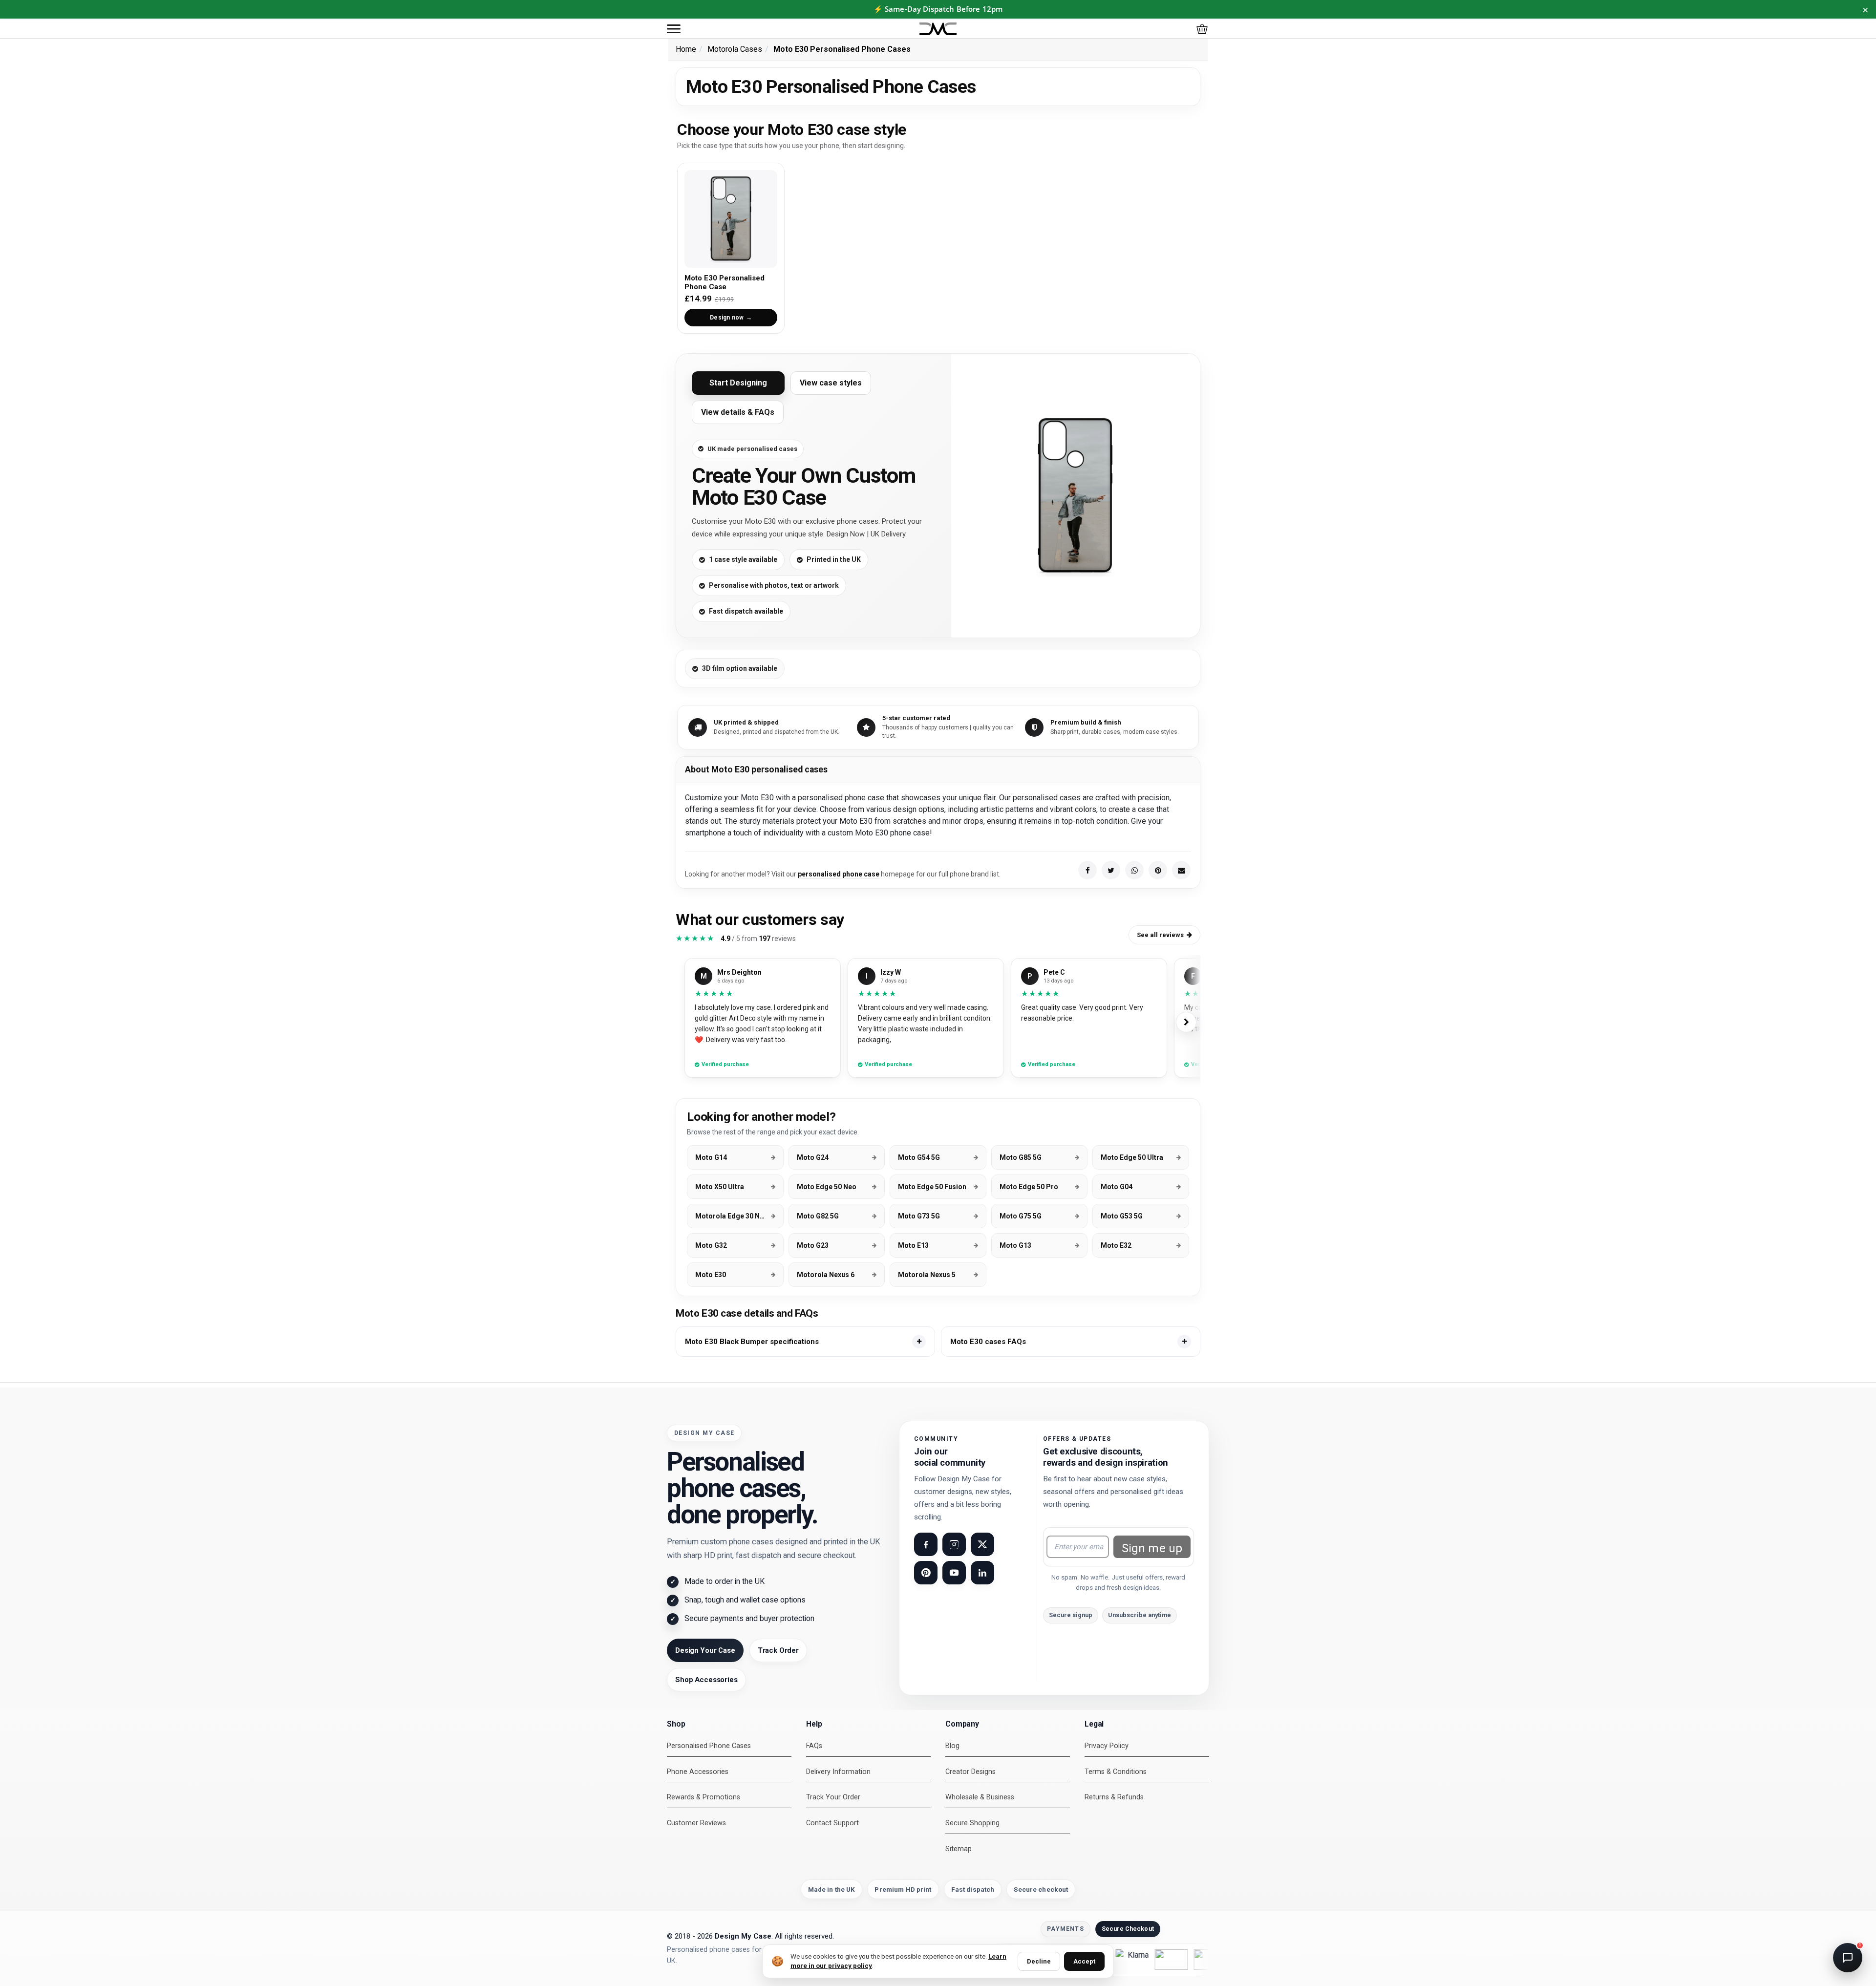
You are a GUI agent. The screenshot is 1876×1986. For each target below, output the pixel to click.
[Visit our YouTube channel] (954, 1573)
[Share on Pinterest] (1158, 870)
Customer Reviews (696, 1823)
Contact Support (832, 1823)
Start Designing (738, 383)
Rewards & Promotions (703, 1797)
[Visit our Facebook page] (926, 1544)
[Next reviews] (1186, 1022)
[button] (674, 29)
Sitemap (959, 1849)
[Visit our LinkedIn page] (982, 1573)
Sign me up (1152, 1548)
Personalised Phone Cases (709, 1746)
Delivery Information (838, 1772)
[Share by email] (1181, 870)
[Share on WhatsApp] (1134, 870)
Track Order (778, 1650)
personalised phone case (839, 874)
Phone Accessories (698, 1772)
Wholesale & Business (980, 1797)
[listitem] (805, 1342)
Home (686, 49)
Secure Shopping (972, 1823)
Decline (1039, 1961)
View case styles (831, 383)
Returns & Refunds (1114, 1797)
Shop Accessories (706, 1680)
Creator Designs (970, 1772)
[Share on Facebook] (1087, 870)
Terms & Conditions (1116, 1772)
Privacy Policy (1107, 1746)
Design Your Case (705, 1650)
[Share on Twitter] (1111, 870)
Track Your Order (833, 1797)
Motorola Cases (735, 49)
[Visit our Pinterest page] (926, 1573)
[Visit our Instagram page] (954, 1544)
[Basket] (1202, 29)
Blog (952, 1746)
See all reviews (1160, 935)
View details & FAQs (738, 412)
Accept (1084, 1961)
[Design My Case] (938, 29)
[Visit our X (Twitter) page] (982, 1544)
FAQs (814, 1746)
